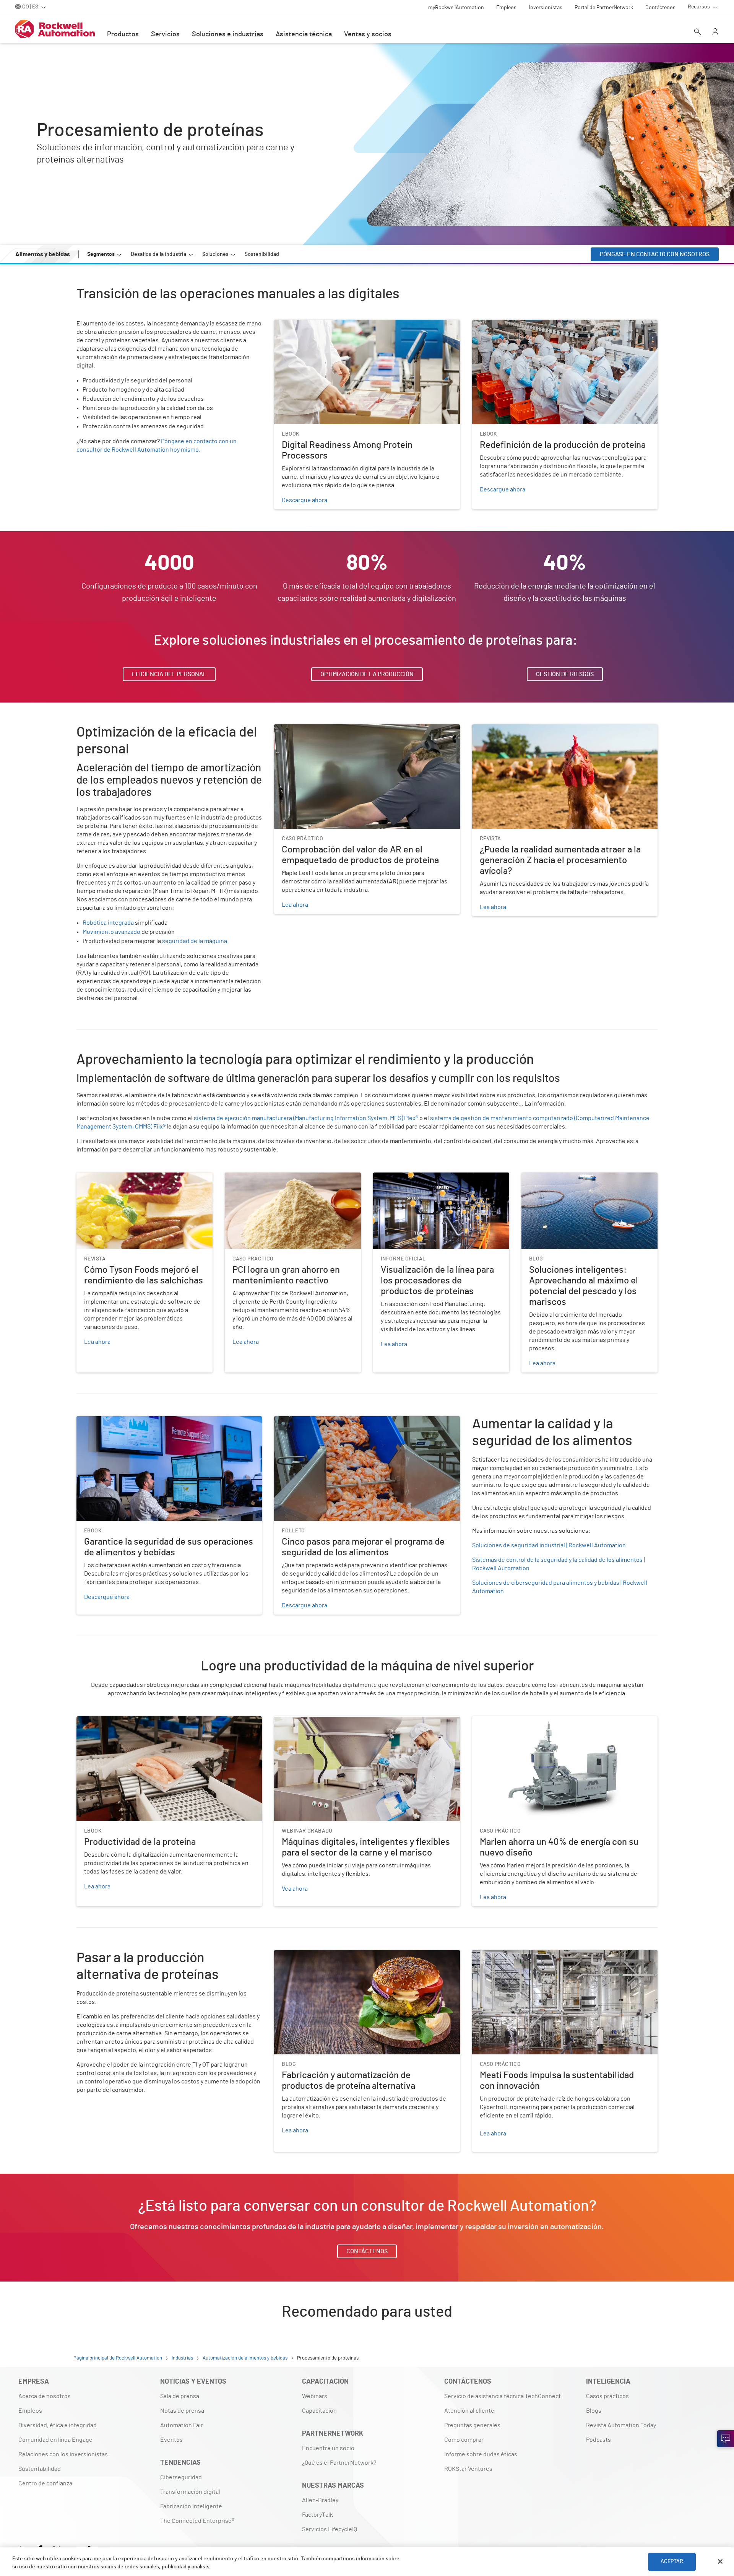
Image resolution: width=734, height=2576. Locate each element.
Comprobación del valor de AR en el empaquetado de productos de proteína (363, 733)
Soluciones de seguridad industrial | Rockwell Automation (549, 1545)
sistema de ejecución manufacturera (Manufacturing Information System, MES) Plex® (306, 1118)
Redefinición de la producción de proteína (528, 324)
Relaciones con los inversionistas (63, 2454)
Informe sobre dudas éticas (481, 2454)
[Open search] (698, 33)
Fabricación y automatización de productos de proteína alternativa (362, 1955)
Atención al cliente (469, 2411)
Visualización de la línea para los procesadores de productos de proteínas (439, 1182)
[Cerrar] (720, 2561)
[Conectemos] (726, 2439)
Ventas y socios (368, 34)
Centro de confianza (45, 2483)
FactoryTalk (317, 2515)
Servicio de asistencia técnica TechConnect (503, 2396)
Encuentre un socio (328, 2448)
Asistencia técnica (304, 34)
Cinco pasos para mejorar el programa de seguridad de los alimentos (365, 1421)
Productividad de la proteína (114, 1721)
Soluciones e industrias (228, 34)
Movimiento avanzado (111, 932)
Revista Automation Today (621, 2425)
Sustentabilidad (40, 2469)
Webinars (315, 2396)
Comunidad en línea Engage (55, 2440)
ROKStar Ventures (468, 2469)
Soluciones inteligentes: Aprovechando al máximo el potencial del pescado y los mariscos (589, 1182)
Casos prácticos (607, 2396)
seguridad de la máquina (195, 941)
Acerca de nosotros (45, 2396)
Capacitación (319, 2411)
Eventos (171, 2440)
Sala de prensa (180, 2396)
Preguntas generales (472, 2425)
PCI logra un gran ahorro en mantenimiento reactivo (282, 1182)
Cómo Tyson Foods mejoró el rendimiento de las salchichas (140, 1182)
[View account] (715, 33)
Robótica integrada (108, 923)
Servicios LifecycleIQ (330, 2529)
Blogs (594, 2411)
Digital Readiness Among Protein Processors (334, 324)
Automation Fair (182, 2425)
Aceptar (672, 2561)
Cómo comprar (464, 2440)
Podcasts (598, 2440)
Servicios (165, 34)
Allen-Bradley (320, 2500)
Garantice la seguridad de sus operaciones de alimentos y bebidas (164, 1421)
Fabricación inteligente (191, 2506)
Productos (123, 34)
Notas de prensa (182, 2411)
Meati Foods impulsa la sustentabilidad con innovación (545, 1955)
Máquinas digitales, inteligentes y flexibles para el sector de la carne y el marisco (367, 1725)
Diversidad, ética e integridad (58, 2425)
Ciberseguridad (181, 2477)
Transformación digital (190, 2492)
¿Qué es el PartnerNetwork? (339, 2463)
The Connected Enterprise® (197, 2521)
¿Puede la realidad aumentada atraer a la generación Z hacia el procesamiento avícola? (555, 733)
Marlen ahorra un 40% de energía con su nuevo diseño (544, 1721)
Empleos (30, 2411)
